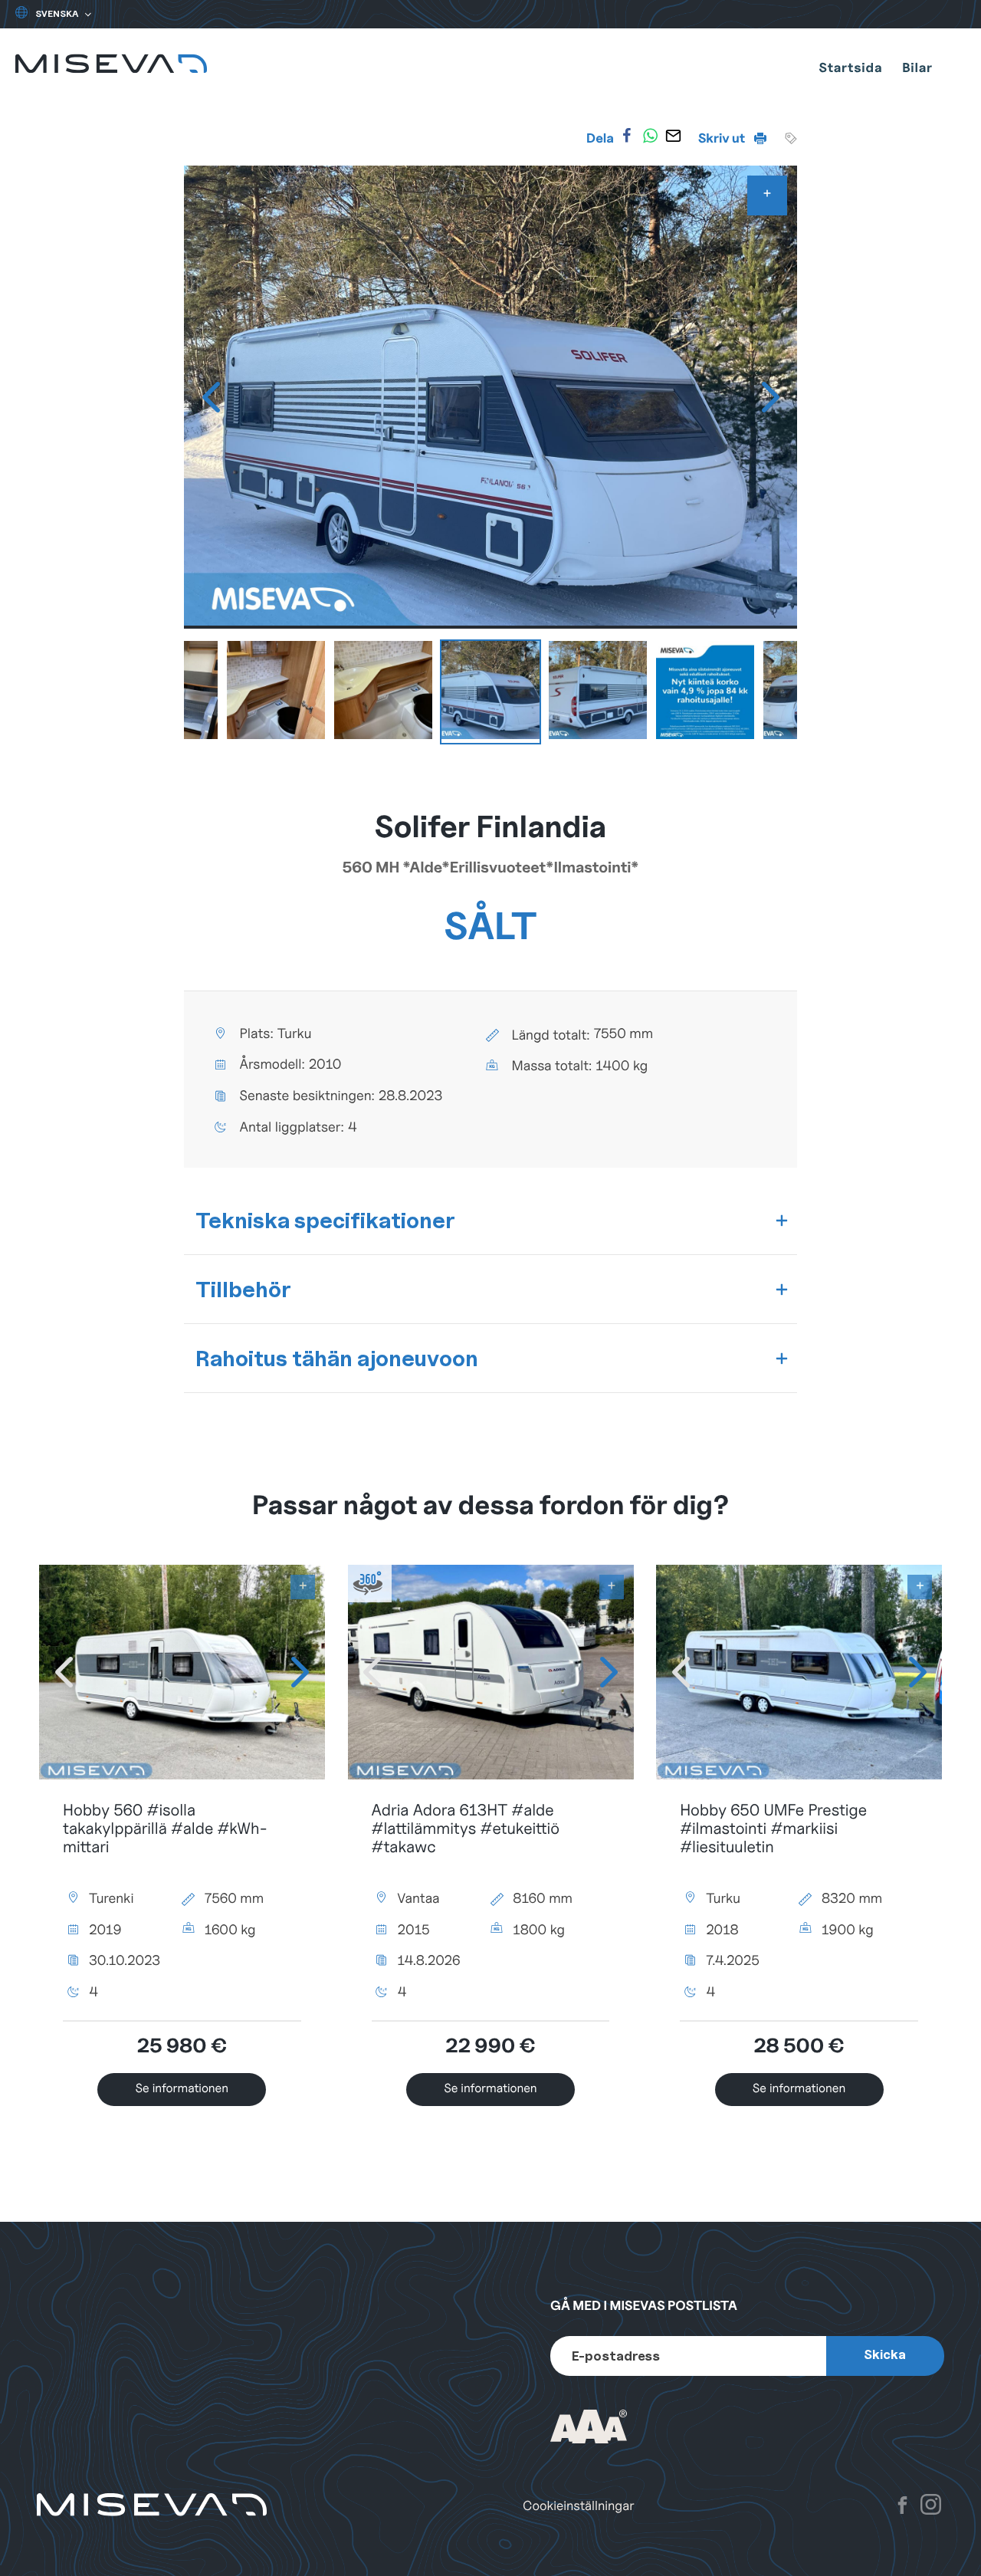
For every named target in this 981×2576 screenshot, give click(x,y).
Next (770, 397)
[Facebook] (627, 136)
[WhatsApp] (650, 136)
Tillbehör (243, 1289)
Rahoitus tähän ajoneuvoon (337, 1358)
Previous (211, 397)
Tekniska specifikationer (325, 1220)
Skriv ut (723, 138)
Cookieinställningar (579, 2506)
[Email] (674, 136)
